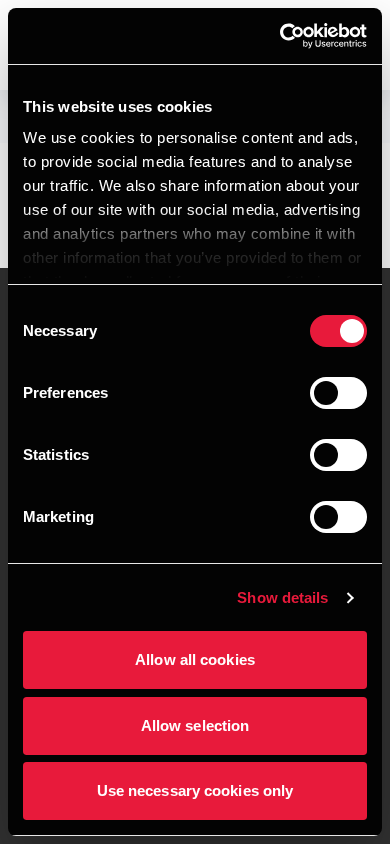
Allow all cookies (195, 659)
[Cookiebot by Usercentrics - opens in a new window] (280, 36)
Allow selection (195, 725)
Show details (282, 597)
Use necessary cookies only (195, 790)
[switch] (338, 393)
